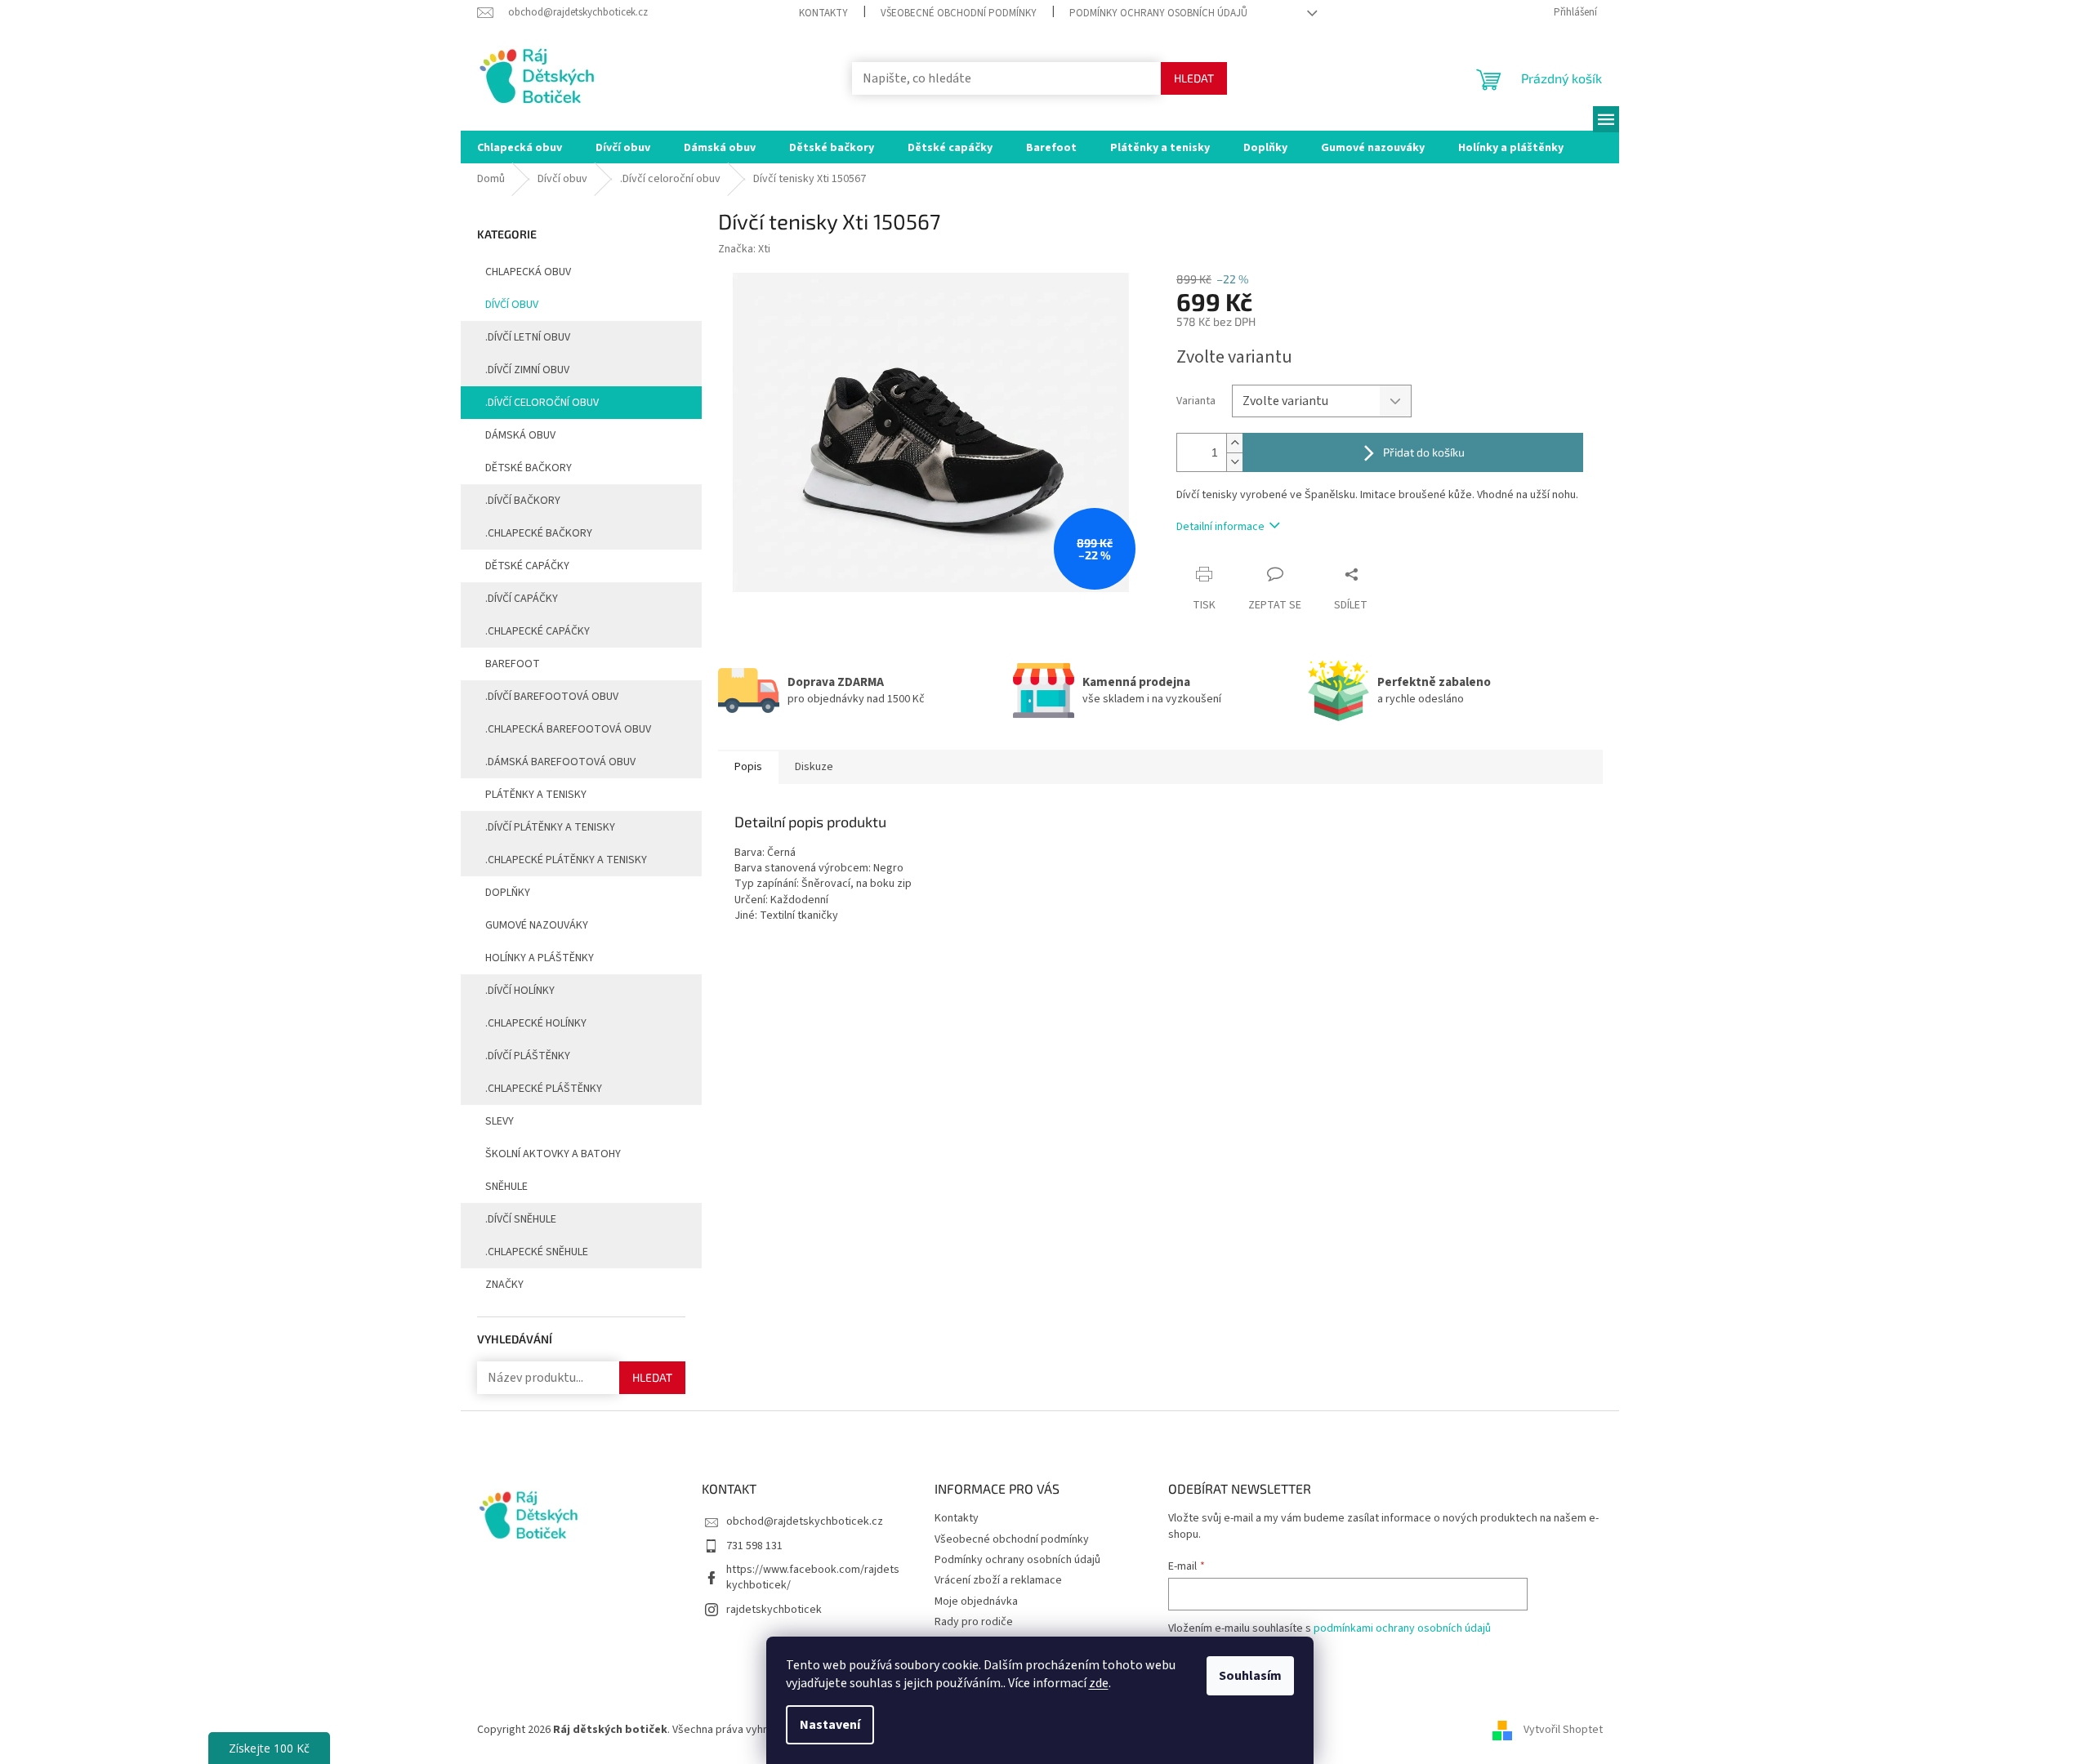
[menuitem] (520, 147)
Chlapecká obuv (528, 272)
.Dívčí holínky (520, 991)
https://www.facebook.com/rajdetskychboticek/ (813, 1577)
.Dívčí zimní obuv (527, 370)
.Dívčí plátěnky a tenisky (550, 827)
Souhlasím (1250, 1676)
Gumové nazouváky (537, 925)
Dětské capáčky (527, 566)
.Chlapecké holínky (536, 1023)
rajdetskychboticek (774, 1610)
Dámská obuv (520, 435)
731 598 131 (754, 1546)
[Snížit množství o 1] (1234, 462)
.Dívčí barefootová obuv (552, 697)
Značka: (744, 249)
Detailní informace (1220, 527)
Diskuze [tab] (814, 767)
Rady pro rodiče (974, 1622)
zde (1099, 1683)
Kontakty (823, 13)
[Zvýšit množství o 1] (1234, 443)
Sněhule (506, 1187)
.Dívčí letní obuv (528, 337)
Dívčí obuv (512, 305)
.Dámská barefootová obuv (560, 762)
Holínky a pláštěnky (540, 958)
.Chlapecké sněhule (537, 1252)
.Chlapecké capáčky (538, 631)
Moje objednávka (976, 1601)
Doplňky (508, 893)
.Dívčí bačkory (523, 501)
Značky (504, 1285)
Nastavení (830, 1725)
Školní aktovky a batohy (553, 1154)
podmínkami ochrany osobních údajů (1402, 1628)
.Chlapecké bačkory (539, 533)
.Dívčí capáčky (522, 599)
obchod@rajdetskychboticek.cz (805, 1521)
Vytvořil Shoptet (1563, 1731)
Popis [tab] (748, 767)
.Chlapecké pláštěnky (544, 1089)
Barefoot (513, 664)
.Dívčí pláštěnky (528, 1056)
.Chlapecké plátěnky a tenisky (566, 860)
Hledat (1194, 78)
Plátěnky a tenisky (536, 795)
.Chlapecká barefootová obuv (568, 729)
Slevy (500, 1121)
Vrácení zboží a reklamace (998, 1580)
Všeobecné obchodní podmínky (959, 13)
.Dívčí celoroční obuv (542, 403)
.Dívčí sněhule (521, 1219)
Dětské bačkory (529, 468)
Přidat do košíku (1424, 452)
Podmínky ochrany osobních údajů (1158, 13)
